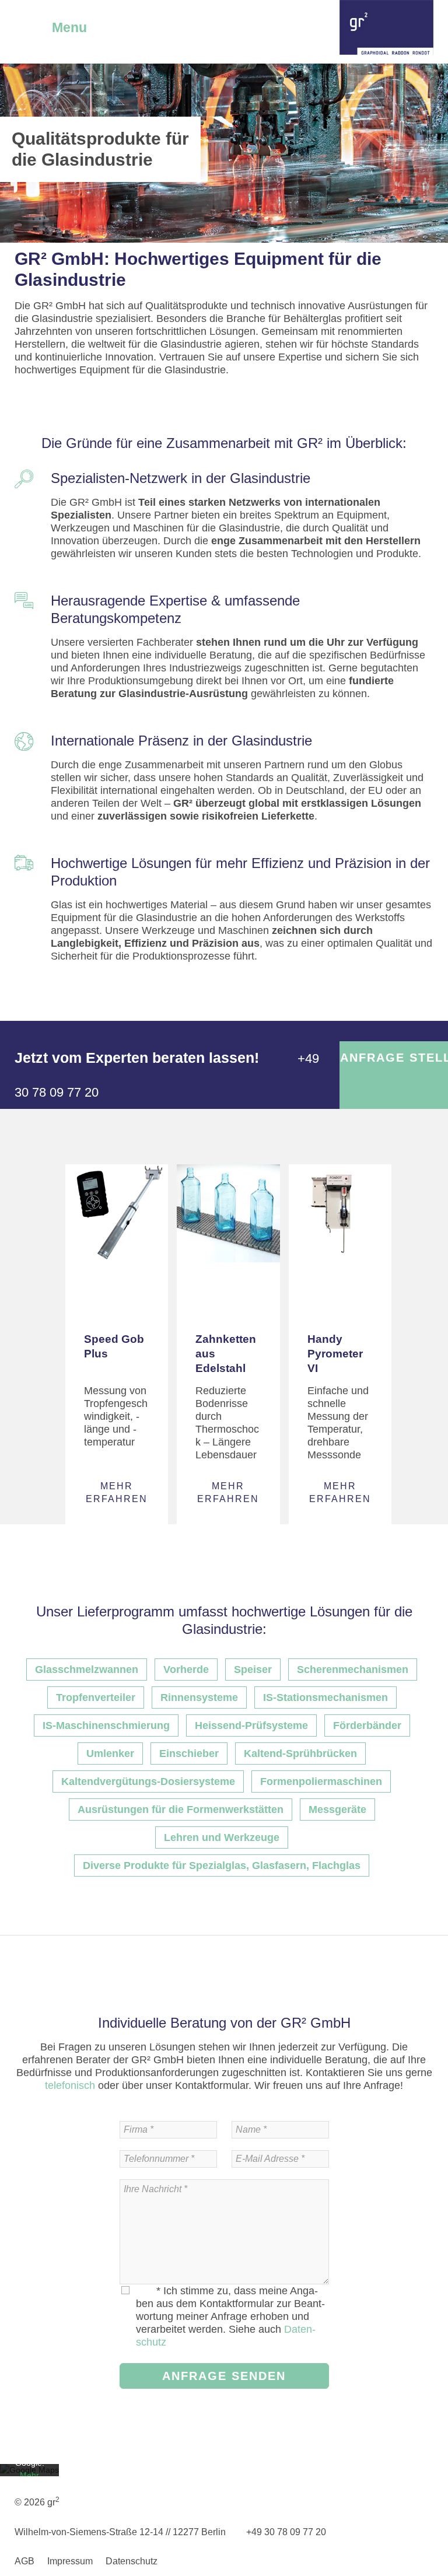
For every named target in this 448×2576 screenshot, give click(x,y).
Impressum (70, 2561)
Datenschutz (132, 2561)
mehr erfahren (117, 1492)
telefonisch (70, 2085)
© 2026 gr (37, 2502)
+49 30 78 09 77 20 (285, 2532)
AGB (24, 2561)
